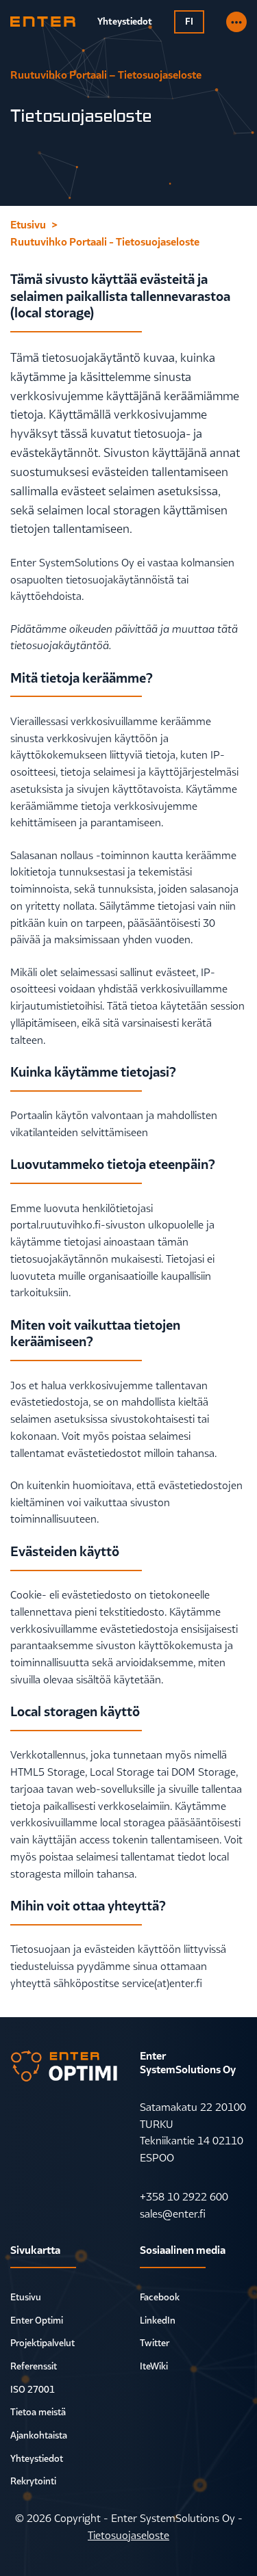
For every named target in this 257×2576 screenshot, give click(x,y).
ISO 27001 (33, 2389)
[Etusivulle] (43, 22)
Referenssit (34, 2366)
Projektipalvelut (42, 2343)
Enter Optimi (37, 2320)
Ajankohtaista (39, 2435)
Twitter (155, 2343)
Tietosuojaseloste (128, 2535)
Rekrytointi (33, 2481)
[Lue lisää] (236, 22)
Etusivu (26, 2297)
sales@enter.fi (173, 2213)
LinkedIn (158, 2320)
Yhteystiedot (37, 2458)
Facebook (160, 2297)
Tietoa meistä (38, 2412)
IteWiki (154, 2366)
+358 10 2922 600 (184, 2196)
